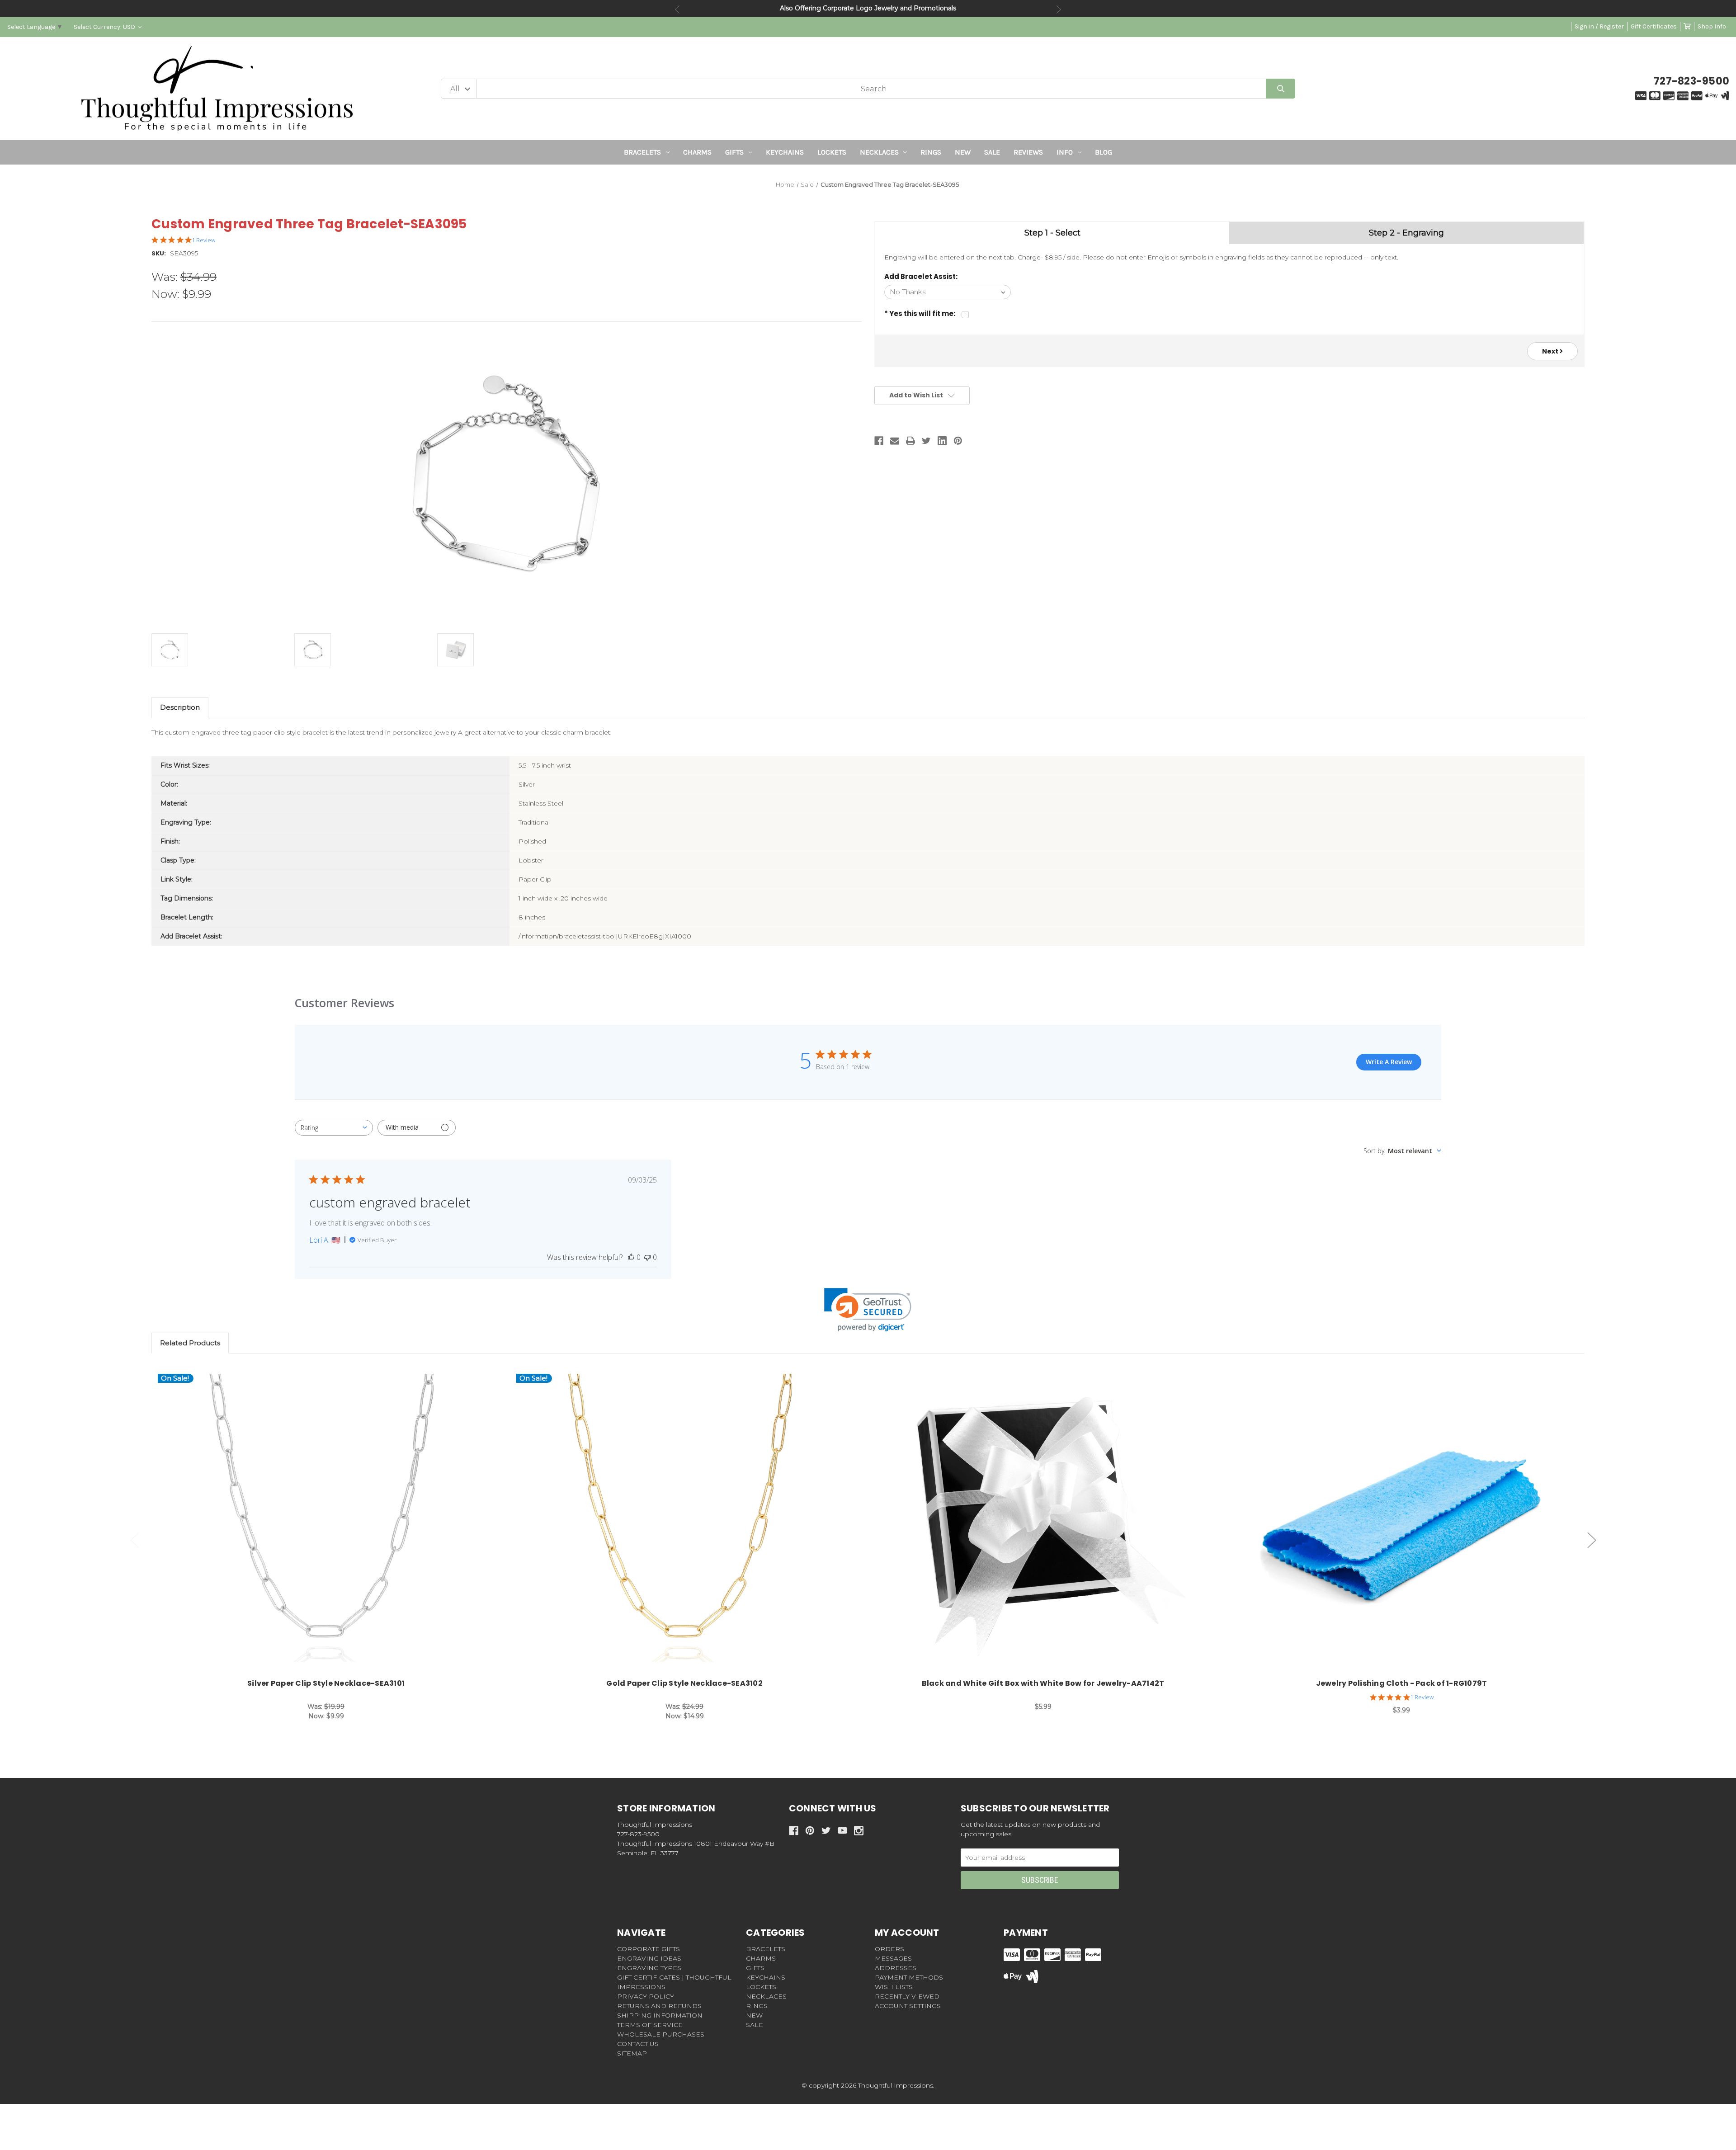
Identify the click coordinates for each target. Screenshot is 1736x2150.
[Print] (910, 441)
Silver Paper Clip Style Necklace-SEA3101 (326, 1683)
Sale (992, 152)
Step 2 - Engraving (1406, 233)
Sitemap (632, 2053)
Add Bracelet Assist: (921, 276)
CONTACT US (638, 2044)
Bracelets (642, 152)
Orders (889, 1949)
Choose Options (331, 1523)
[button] (868, 1310)
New (963, 152)
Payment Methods (909, 1977)
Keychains (785, 152)
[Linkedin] (942, 441)
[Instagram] (859, 1831)
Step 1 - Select (1052, 233)
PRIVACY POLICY (646, 1996)
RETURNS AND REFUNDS (659, 2006)
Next (1059, 9)
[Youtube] (842, 1831)
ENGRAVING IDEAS (649, 1958)
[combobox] (334, 1128)
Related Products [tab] (190, 1343)
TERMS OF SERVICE (650, 2025)
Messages (893, 1958)
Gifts (734, 152)
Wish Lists (894, 1987)
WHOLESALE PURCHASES (661, 2034)
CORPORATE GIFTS (649, 1949)
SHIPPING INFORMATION (660, 2015)
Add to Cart (1048, 1523)
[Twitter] (926, 441)
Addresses (896, 1968)
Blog (1104, 152)
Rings (931, 152)
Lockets (832, 152)
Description (180, 707)
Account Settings (908, 2006)
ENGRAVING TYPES (649, 1968)
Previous (677, 9)
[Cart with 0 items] (1687, 26)
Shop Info (1712, 26)
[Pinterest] (958, 441)
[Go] (1281, 89)
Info (1065, 152)
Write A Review (1389, 1062)
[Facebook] (879, 441)
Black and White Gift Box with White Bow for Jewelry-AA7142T (1043, 1683)
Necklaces (879, 152)
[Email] (895, 441)
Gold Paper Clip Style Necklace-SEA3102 (684, 1683)
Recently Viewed (907, 1996)
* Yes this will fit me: (920, 314)
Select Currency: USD (105, 27)
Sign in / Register (1599, 26)
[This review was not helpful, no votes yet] (647, 1257)
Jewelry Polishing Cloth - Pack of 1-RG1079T (1402, 1683)
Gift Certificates (1654, 26)
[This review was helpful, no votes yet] (631, 1257)
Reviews (1028, 152)
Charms (697, 152)
